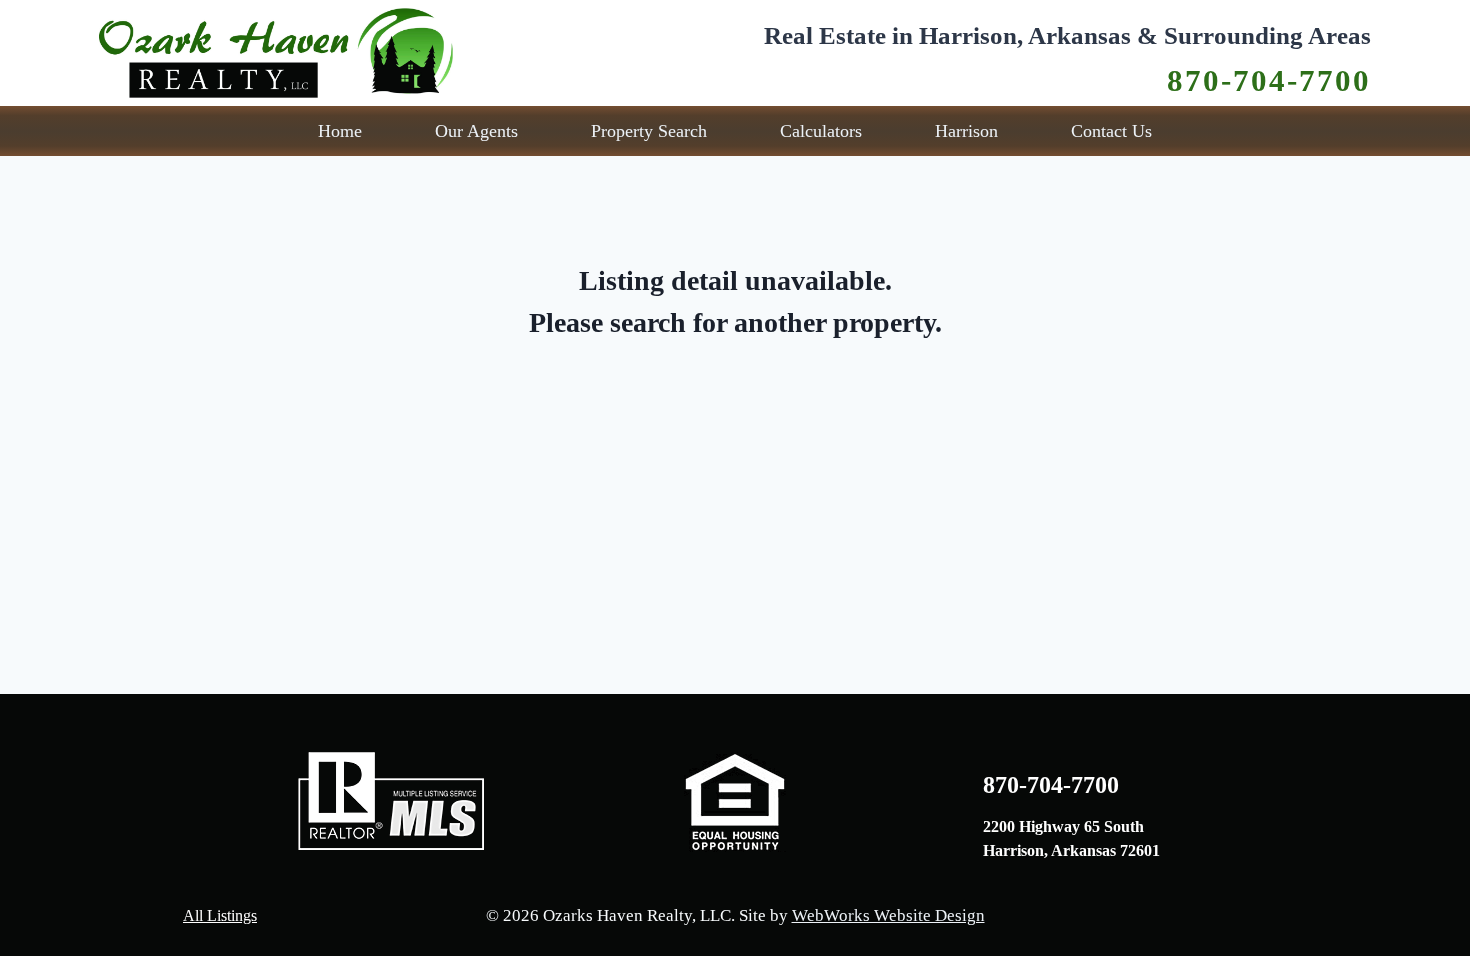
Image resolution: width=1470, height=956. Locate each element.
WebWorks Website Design (888, 915)
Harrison (966, 131)
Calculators (821, 131)
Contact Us (1111, 131)
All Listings (220, 915)
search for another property (772, 322)
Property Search (649, 131)
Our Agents (476, 131)
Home (340, 131)
